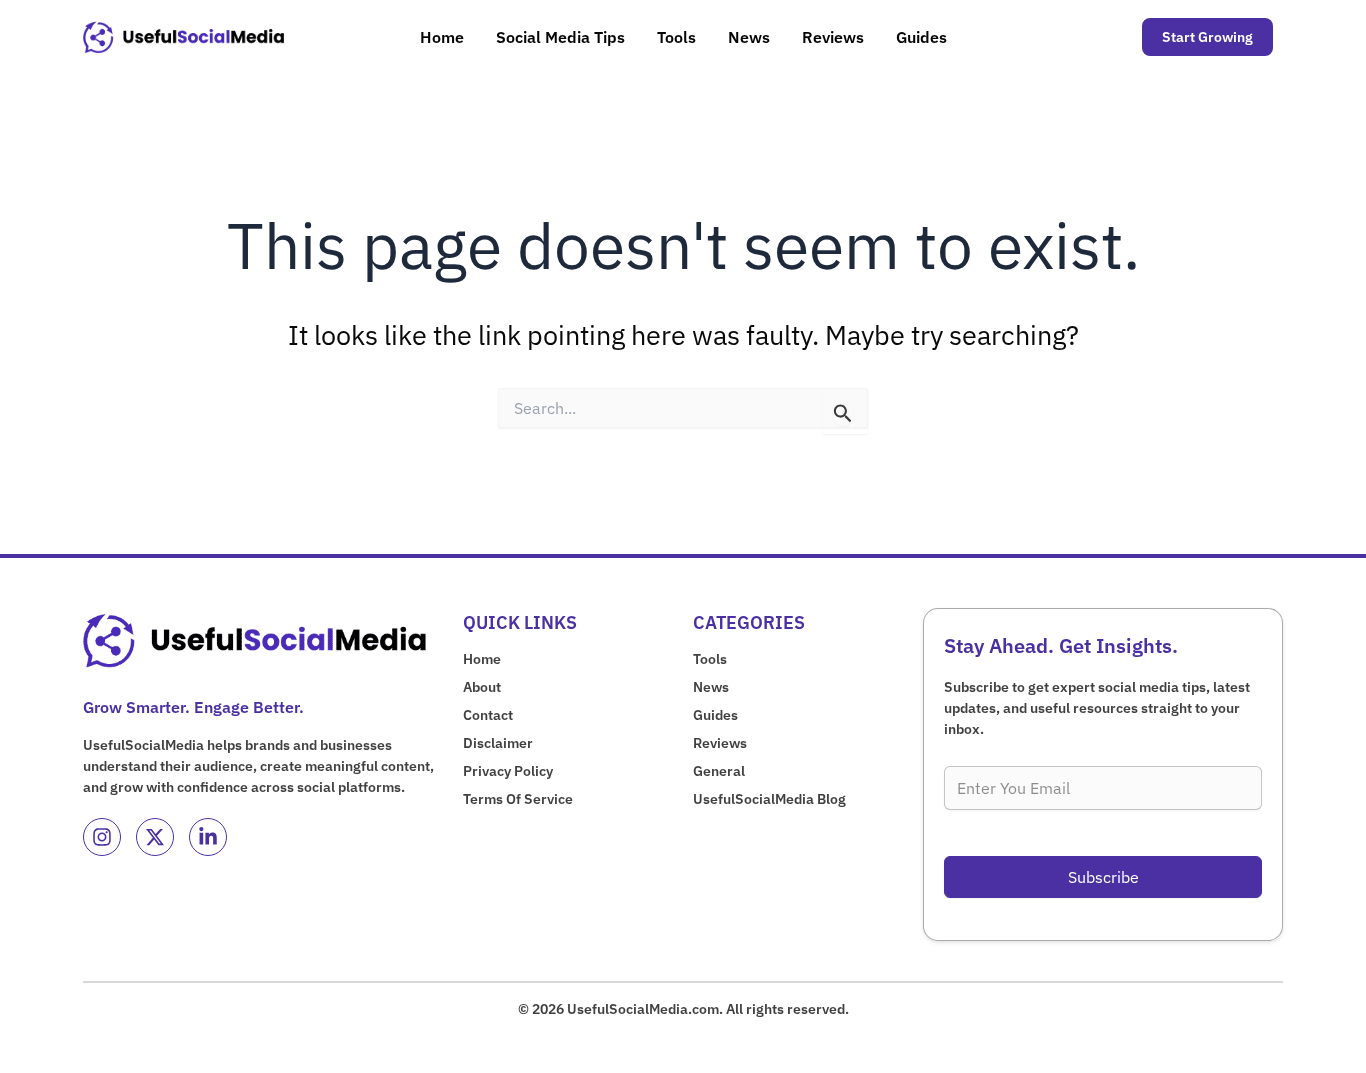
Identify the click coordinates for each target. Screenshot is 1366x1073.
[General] (719, 771)
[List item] (102, 837)
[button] (1207, 37)
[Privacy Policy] (508, 771)
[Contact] (488, 715)
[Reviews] (720, 743)
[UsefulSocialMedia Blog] (769, 799)
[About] (482, 687)
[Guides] (715, 715)
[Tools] (710, 659)
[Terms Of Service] (518, 799)
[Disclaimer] (498, 743)
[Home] (482, 659)
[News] (711, 687)
